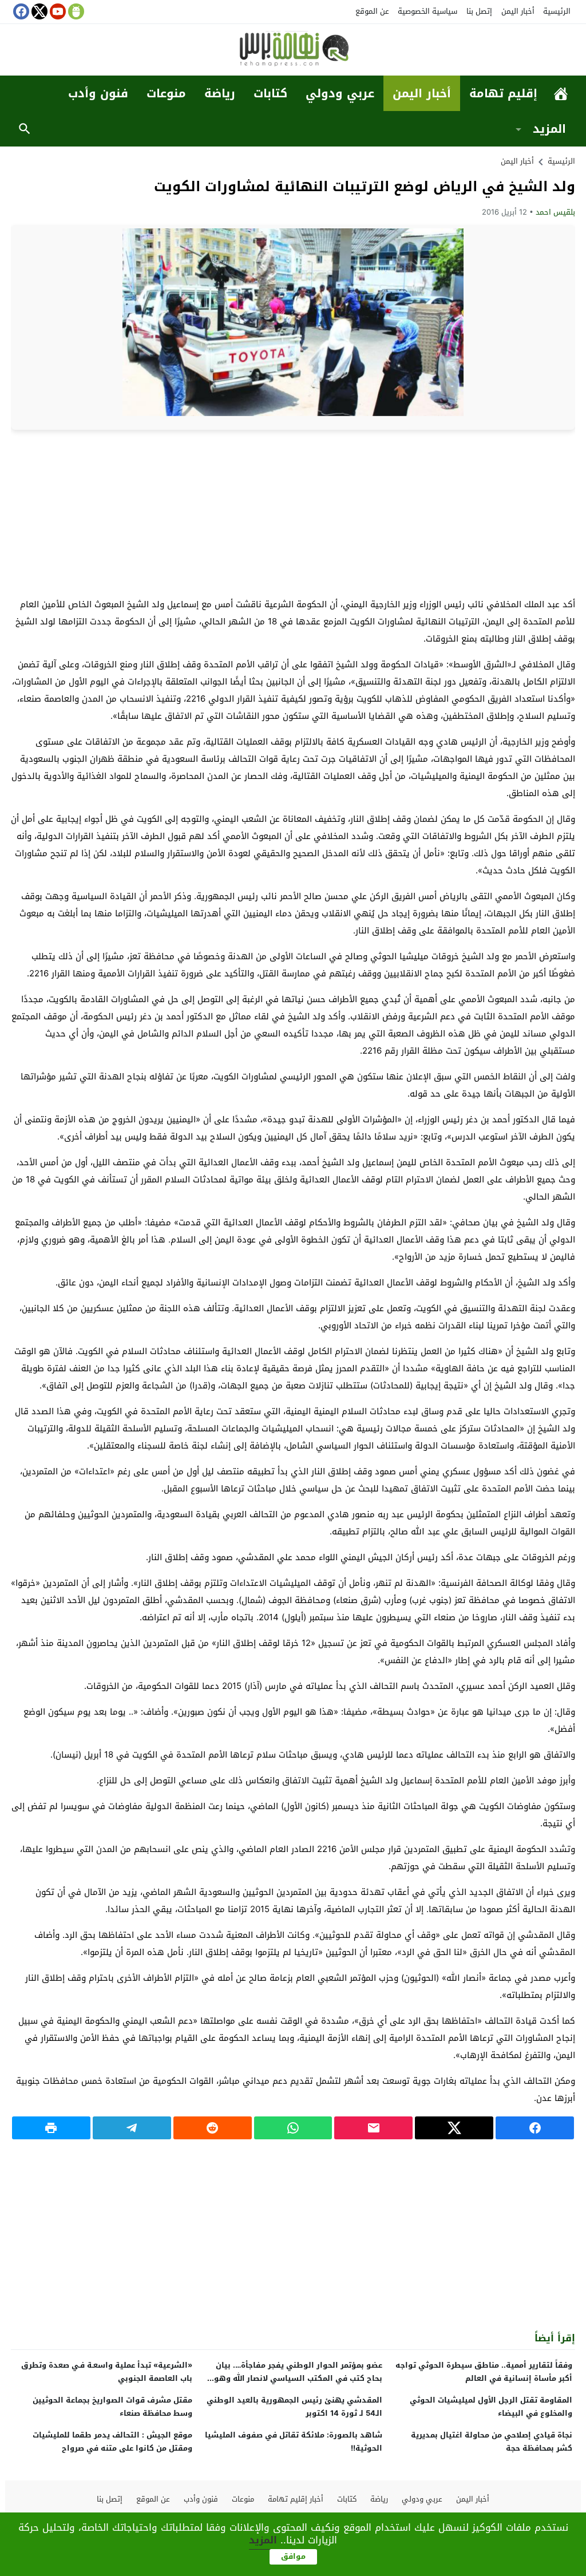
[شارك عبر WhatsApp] (293, 2128)
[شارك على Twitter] (454, 2128)
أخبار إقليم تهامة (296, 2499)
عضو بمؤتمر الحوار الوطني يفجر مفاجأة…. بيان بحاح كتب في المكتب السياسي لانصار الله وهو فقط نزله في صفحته (298, 2378)
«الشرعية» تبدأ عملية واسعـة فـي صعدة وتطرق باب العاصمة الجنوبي (107, 2372)
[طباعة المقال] (51, 2128)
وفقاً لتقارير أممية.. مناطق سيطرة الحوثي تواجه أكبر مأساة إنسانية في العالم (484, 2372)
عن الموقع (372, 11)
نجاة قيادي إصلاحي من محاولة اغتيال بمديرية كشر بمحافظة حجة (492, 2442)
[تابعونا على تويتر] (38, 11)
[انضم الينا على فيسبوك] (20, 11)
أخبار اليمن (518, 11)
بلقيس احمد (555, 212)
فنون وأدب (98, 93)
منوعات (166, 93)
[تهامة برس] (293, 51)
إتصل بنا (479, 11)
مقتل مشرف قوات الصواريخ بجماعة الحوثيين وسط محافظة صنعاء (112, 2407)
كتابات (270, 93)
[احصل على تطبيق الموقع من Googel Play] (75, 11)
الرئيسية (557, 11)
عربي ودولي (340, 93)
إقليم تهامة (503, 93)
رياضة (220, 93)
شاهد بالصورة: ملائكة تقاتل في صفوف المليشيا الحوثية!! (294, 2442)
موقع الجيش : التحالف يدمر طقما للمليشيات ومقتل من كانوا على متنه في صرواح (112, 2442)
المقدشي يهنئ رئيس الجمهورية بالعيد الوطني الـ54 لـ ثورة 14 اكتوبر (294, 2407)
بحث (25, 129)
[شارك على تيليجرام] (132, 2128)
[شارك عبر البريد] (373, 2128)
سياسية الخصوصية (427, 11)
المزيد (549, 129)
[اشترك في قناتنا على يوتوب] (57, 11)
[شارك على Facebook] (535, 2128)
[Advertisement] (293, 513)
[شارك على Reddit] (213, 2128)
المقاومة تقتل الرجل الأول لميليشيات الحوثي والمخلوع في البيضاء (491, 2407)
